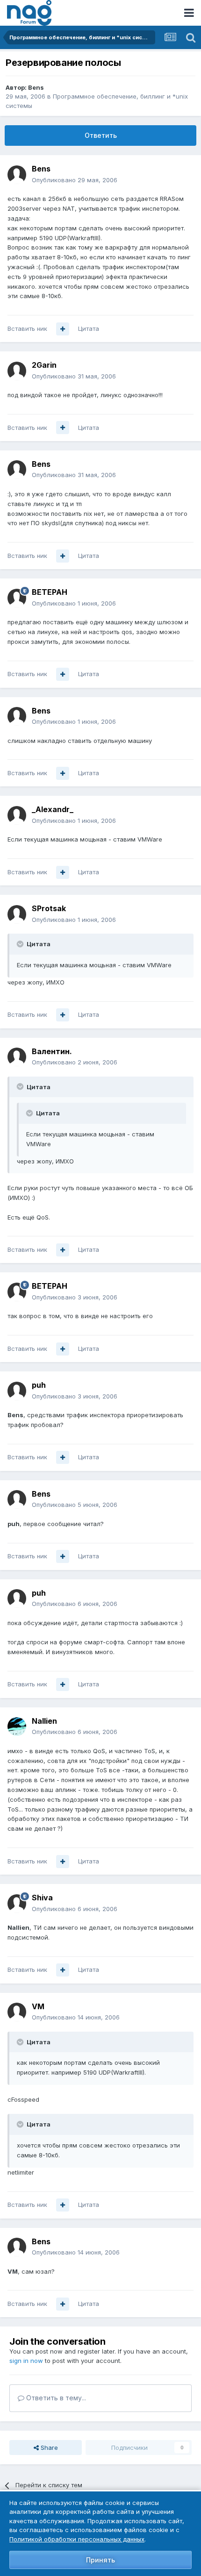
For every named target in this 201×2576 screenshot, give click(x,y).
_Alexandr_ (53, 809)
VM (38, 2006)
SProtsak (49, 908)
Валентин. (52, 1051)
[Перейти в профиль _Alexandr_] (17, 815)
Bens (36, 87)
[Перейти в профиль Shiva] (17, 1904)
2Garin (44, 365)
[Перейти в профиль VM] (17, 2012)
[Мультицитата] (63, 329)
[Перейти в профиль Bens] (17, 175)
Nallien (44, 1721)
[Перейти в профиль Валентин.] (17, 1057)
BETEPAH (50, 592)
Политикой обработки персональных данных (77, 2539)
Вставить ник (27, 328)
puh (39, 1385)
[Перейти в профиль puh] (17, 1391)
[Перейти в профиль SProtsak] (17, 914)
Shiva (42, 1898)
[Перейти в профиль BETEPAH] (17, 598)
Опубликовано (75, 180)
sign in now (26, 2361)
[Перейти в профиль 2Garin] (17, 371)
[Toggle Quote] (21, 944)
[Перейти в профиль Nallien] (17, 1727)
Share (48, 2448)
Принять (100, 2560)
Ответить (101, 135)
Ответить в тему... (55, 2398)
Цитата (89, 328)
